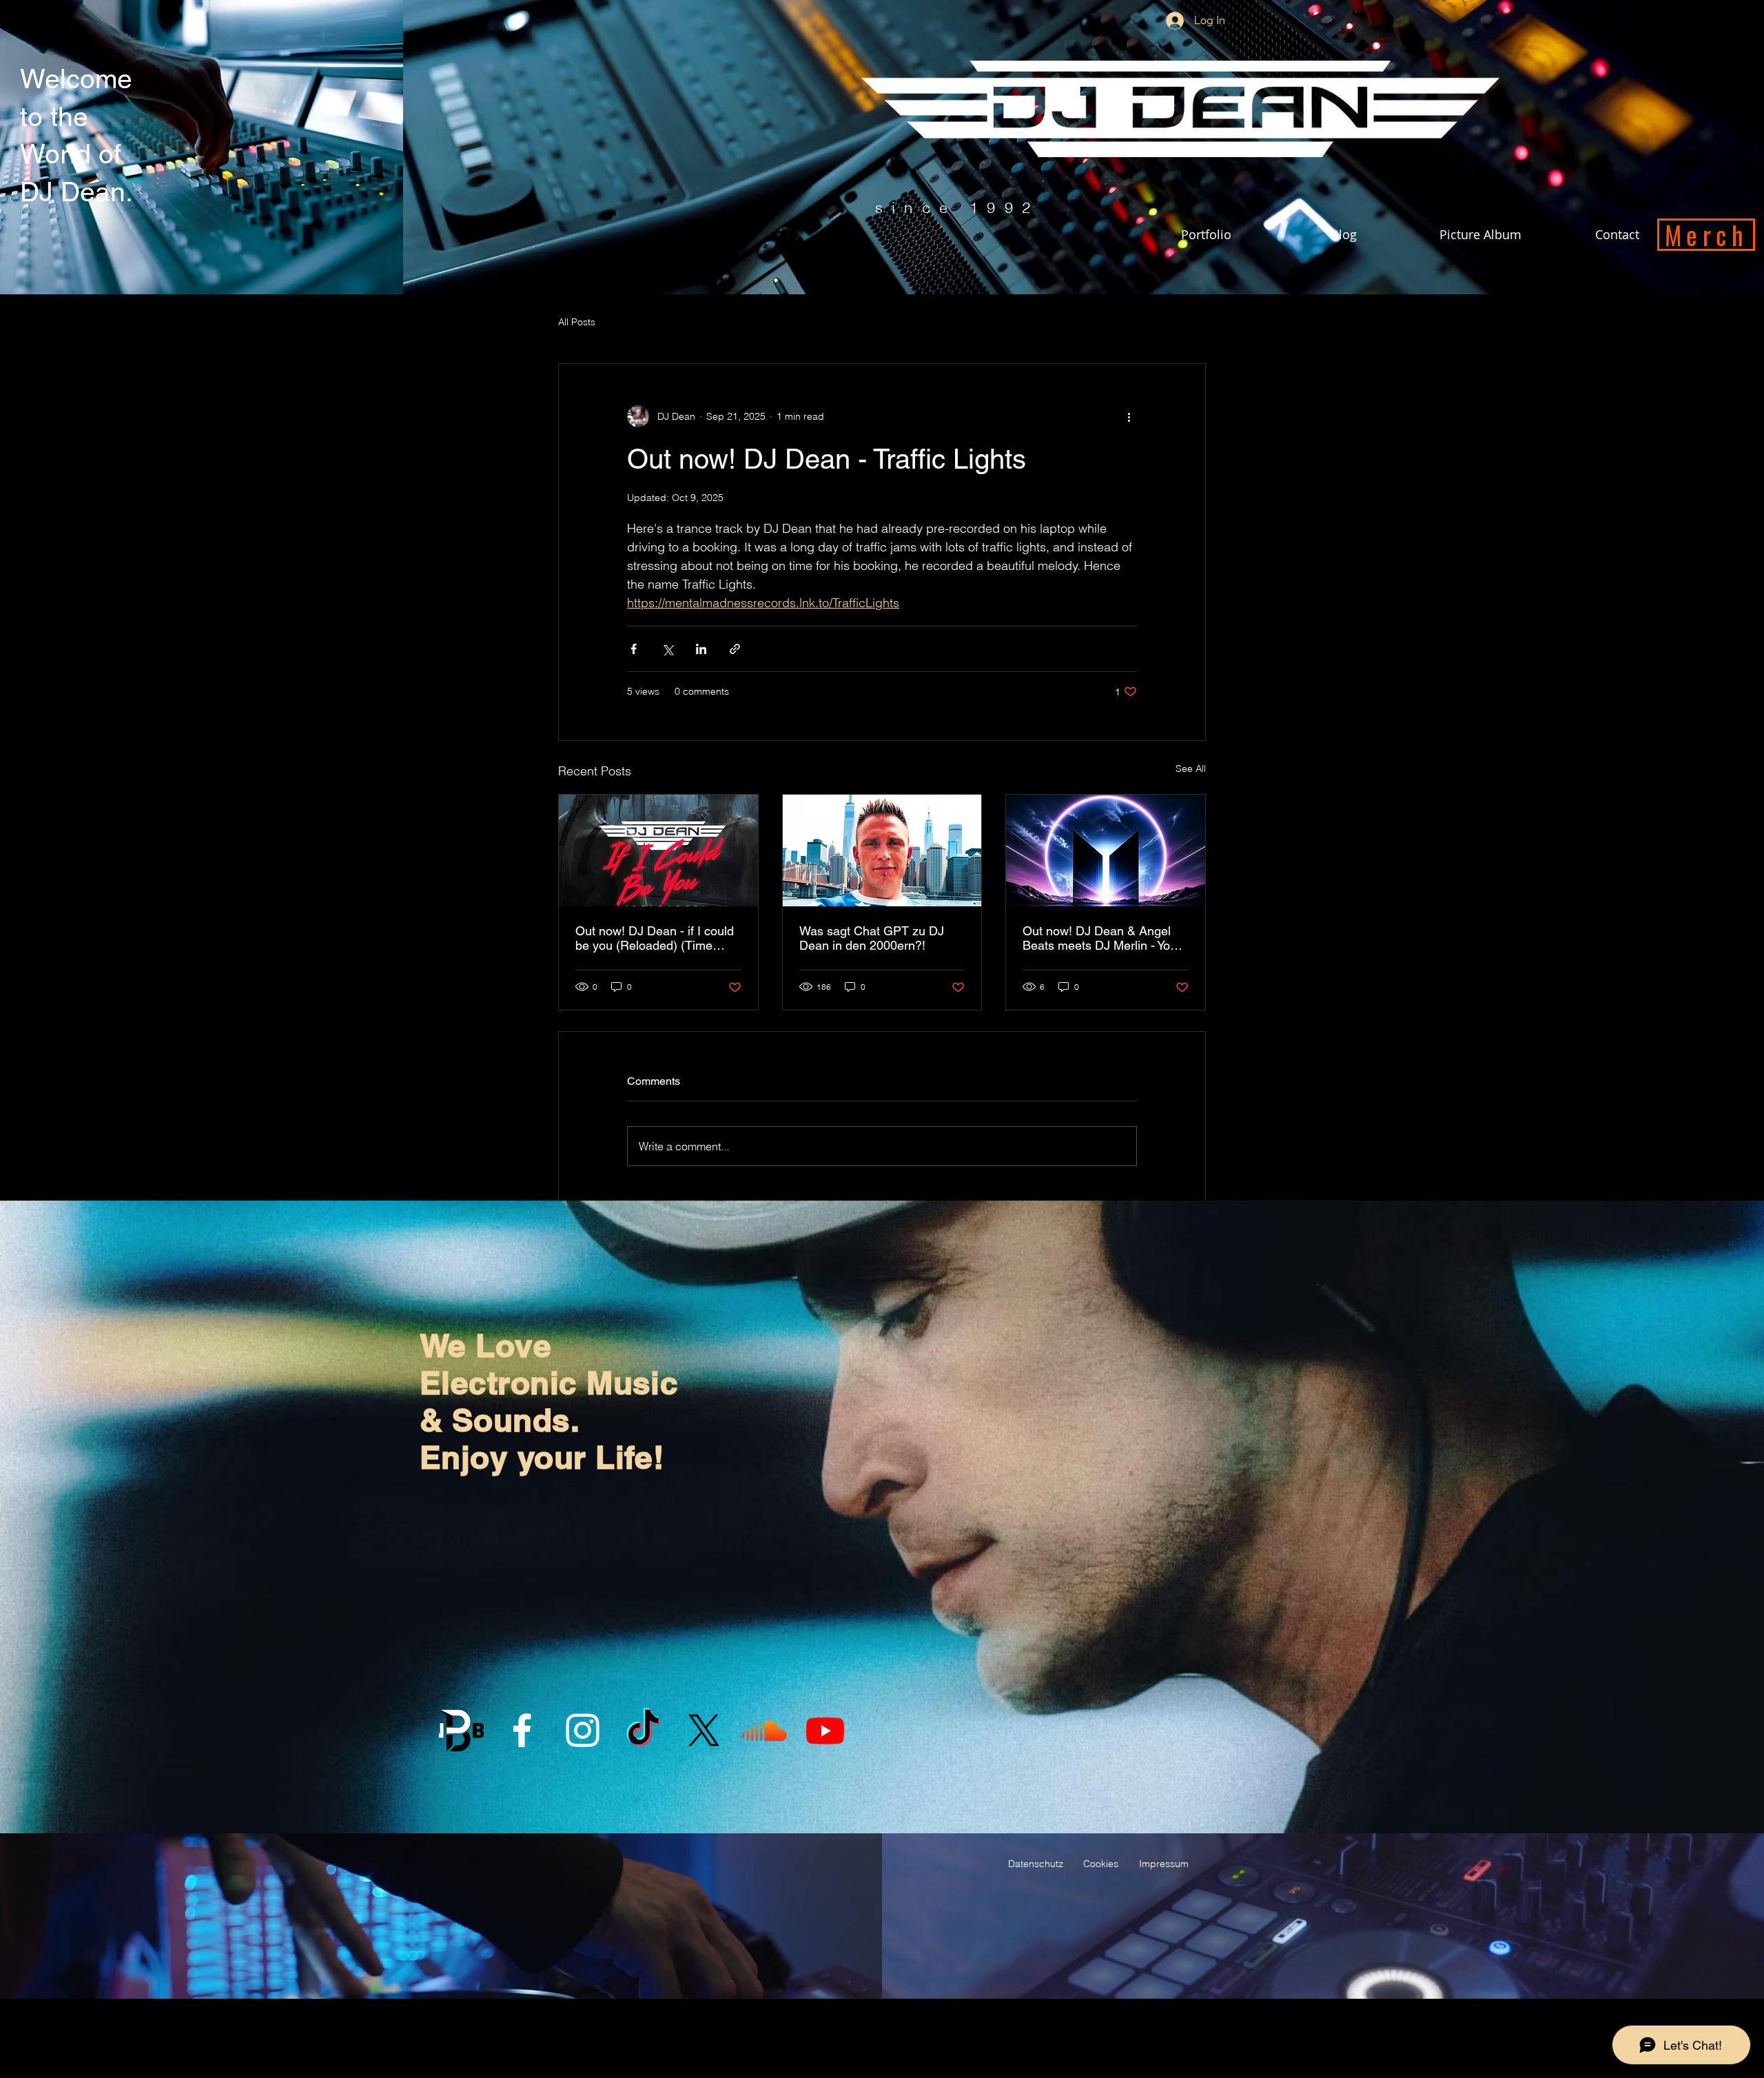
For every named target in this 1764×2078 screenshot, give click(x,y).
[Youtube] (825, 1730)
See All (1191, 768)
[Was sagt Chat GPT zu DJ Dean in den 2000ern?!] (882, 850)
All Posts (577, 322)
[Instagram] (583, 1730)
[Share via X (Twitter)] (667, 649)
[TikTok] (643, 1730)
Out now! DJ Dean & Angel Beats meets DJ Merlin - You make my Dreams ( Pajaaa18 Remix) (1102, 938)
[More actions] (1129, 416)
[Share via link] (735, 649)
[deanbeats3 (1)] (461, 1730)
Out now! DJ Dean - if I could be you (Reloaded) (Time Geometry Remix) (655, 938)
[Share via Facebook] (634, 649)
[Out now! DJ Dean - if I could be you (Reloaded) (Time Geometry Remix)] (658, 850)
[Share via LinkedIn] (701, 649)
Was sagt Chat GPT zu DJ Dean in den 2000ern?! (872, 938)
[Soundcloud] (765, 1730)
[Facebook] (522, 1730)
